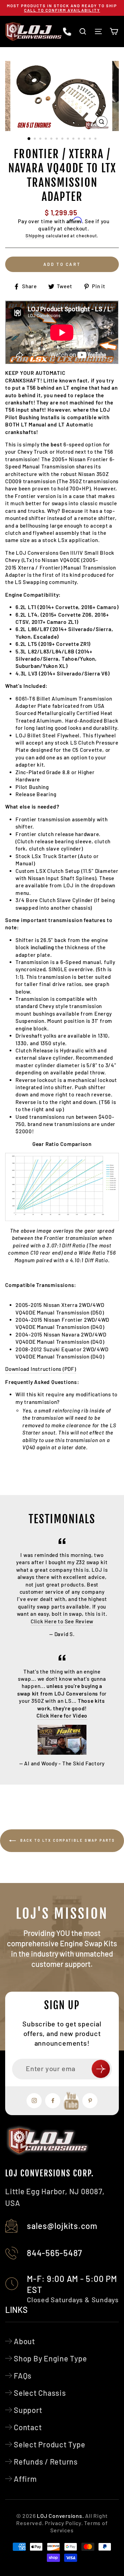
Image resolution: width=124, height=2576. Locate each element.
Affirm (25, 2479)
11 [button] (85, 139)
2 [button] (35, 139)
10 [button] (80, 139)
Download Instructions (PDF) (41, 1369)
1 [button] (29, 139)
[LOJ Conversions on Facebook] (53, 2101)
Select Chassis (40, 2393)
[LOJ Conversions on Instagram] (34, 2101)
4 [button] (46, 139)
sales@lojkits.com (62, 2226)
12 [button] (91, 139)
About (24, 2341)
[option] (62, 8)
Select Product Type (50, 2444)
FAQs (23, 2375)
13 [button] (96, 139)
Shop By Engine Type (50, 2358)
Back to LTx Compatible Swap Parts (67, 1840)
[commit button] (101, 2069)
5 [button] (52, 139)
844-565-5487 (55, 2253)
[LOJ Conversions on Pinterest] (90, 2101)
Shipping (35, 236)
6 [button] (58, 139)
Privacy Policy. (64, 2523)
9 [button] (74, 139)
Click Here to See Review (62, 1621)
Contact (28, 2427)
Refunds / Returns (46, 2461)
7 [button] (63, 139)
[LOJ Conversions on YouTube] (71, 2101)
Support (28, 2410)
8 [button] (69, 139)
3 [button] (41, 139)
